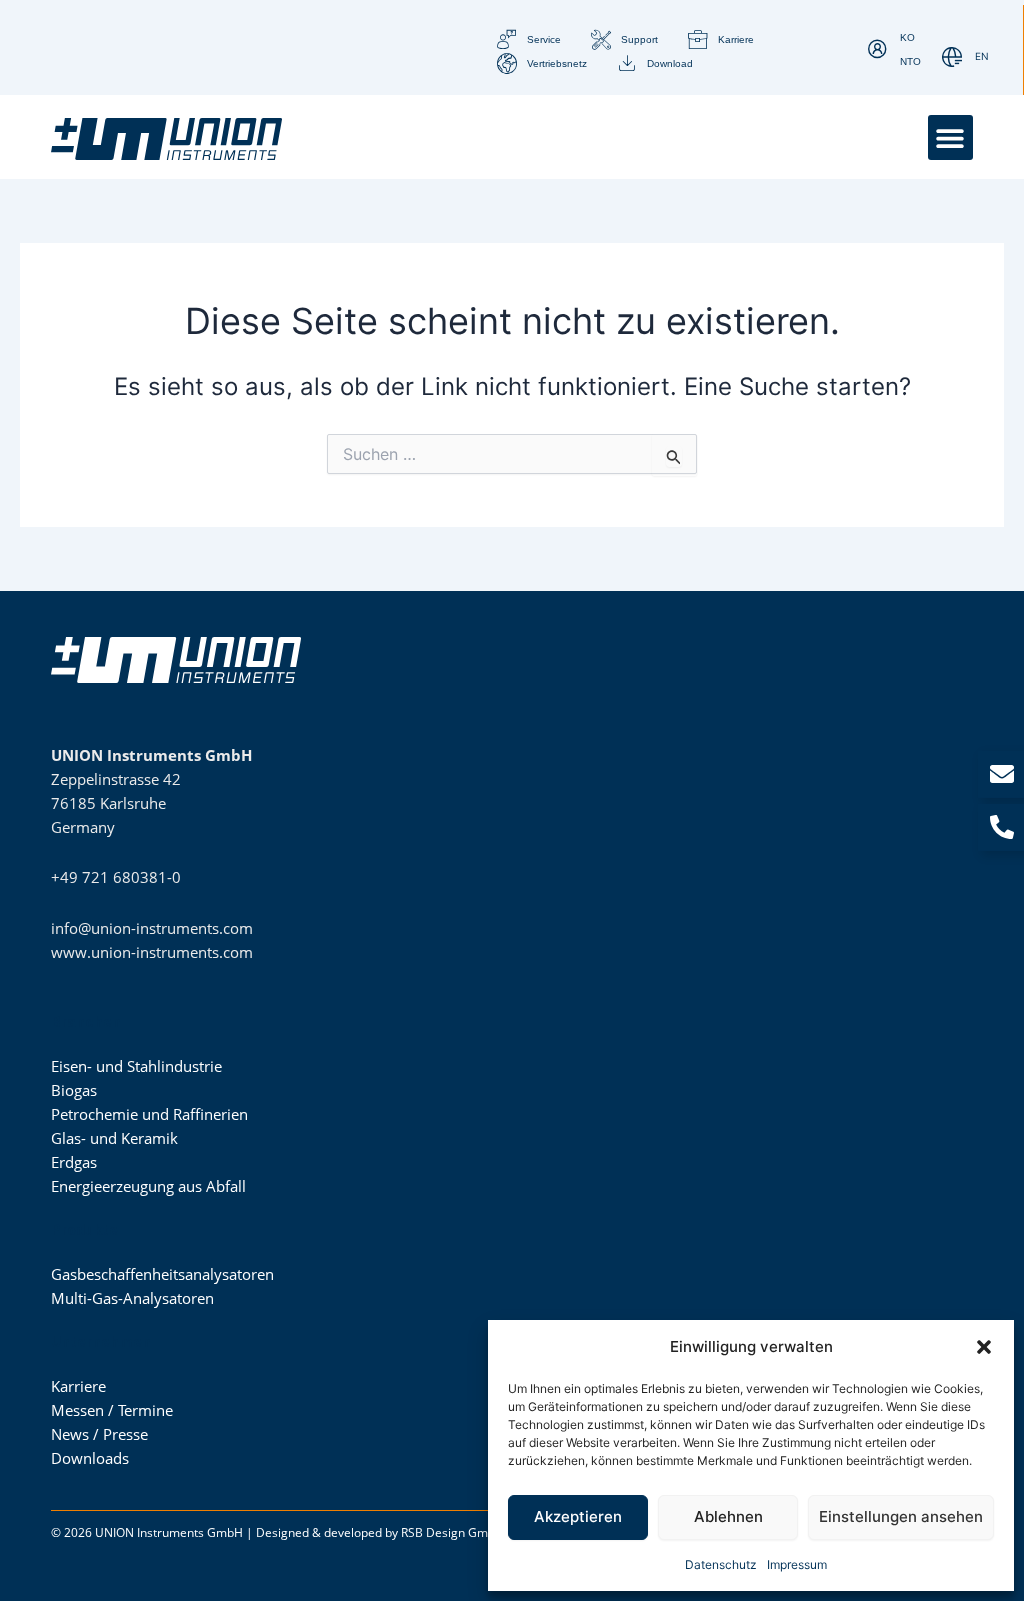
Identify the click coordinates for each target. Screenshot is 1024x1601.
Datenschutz (721, 1564)
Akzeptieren (578, 1516)
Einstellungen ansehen (901, 1516)
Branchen (86, 1022)
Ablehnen (728, 1516)
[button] (984, 1347)
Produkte (84, 1230)
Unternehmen (101, 1342)
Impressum (797, 1564)
